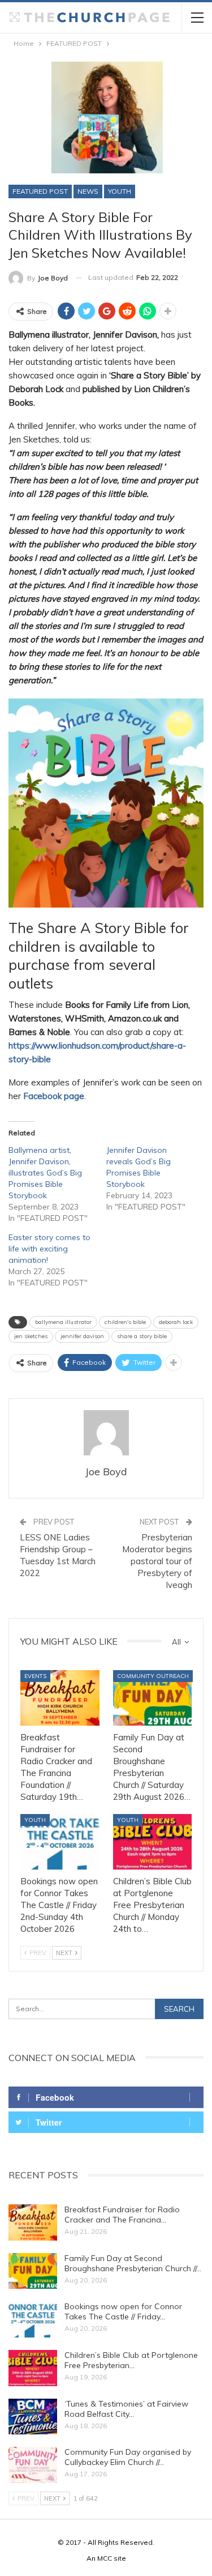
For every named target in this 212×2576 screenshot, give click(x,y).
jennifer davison (82, 1336)
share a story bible (142, 1336)
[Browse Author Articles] (106, 1433)
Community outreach (153, 1676)
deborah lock (176, 1322)
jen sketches (31, 1336)
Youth (120, 191)
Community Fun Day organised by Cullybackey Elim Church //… (128, 2457)
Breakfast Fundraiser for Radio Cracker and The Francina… (122, 2215)
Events (35, 1676)
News (88, 191)
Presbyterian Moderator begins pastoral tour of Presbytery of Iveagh (157, 1561)
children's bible (125, 1322)
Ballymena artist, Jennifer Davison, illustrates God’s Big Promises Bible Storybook (45, 1173)
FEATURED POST (40, 191)
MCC (105, 2558)
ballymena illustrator (63, 1322)
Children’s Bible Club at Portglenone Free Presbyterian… (131, 2360)
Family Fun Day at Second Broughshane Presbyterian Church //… (133, 2263)
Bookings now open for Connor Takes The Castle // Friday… (123, 2311)
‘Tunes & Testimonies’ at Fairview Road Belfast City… (126, 2409)
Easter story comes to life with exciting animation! (49, 1249)
